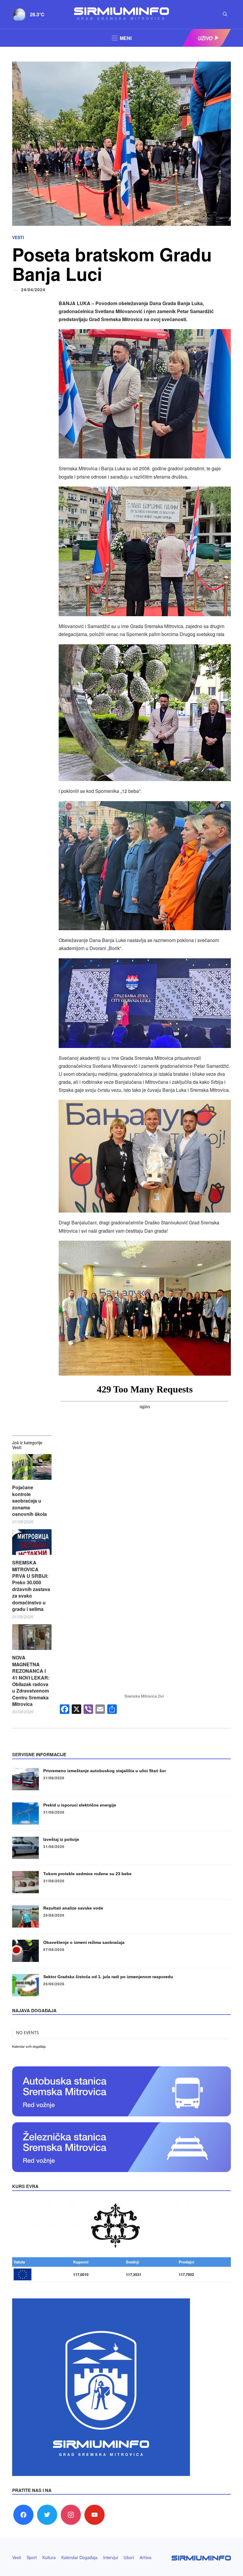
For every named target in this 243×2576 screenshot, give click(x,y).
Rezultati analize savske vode (73, 1908)
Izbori (129, 2557)
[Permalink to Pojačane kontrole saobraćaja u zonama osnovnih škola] (32, 1467)
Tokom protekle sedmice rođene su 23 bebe (87, 1874)
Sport (32, 2557)
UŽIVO (205, 38)
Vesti (18, 237)
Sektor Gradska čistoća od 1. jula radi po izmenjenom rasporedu (108, 1977)
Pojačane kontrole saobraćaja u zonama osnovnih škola (29, 1501)
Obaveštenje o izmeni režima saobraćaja (84, 1942)
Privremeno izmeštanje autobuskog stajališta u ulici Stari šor (105, 1771)
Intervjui (111, 2557)
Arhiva (146, 2557)
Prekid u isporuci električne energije (80, 1805)
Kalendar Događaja (79, 2557)
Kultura (49, 2557)
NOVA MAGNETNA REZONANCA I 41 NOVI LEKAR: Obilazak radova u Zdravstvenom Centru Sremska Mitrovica (31, 1681)
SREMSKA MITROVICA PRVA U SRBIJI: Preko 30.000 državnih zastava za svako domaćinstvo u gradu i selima (31, 1586)
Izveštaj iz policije (61, 1839)
